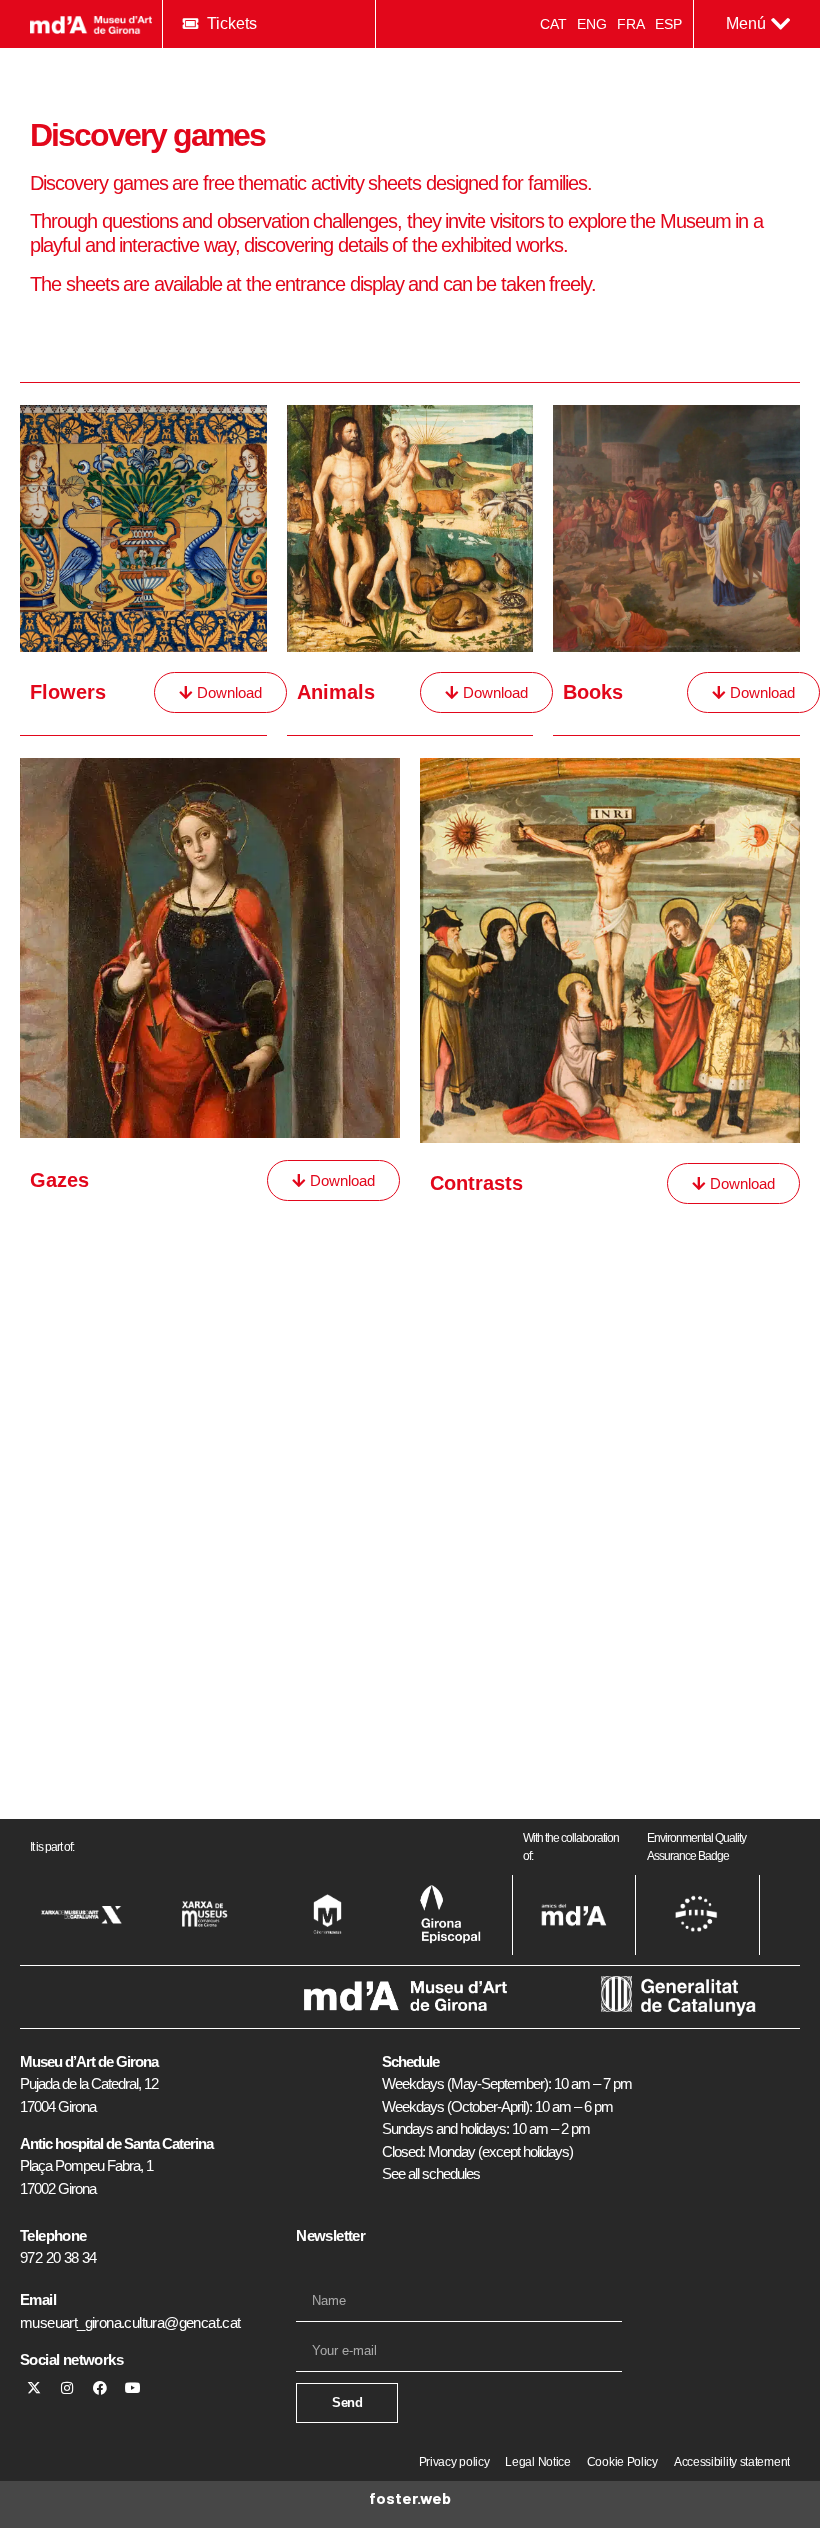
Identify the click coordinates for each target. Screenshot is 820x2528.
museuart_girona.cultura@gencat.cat (130, 2322)
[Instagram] (67, 2388)
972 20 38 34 (58, 2257)
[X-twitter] (34, 2388)
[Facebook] (100, 2388)
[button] (758, 24)
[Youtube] (133, 2388)
